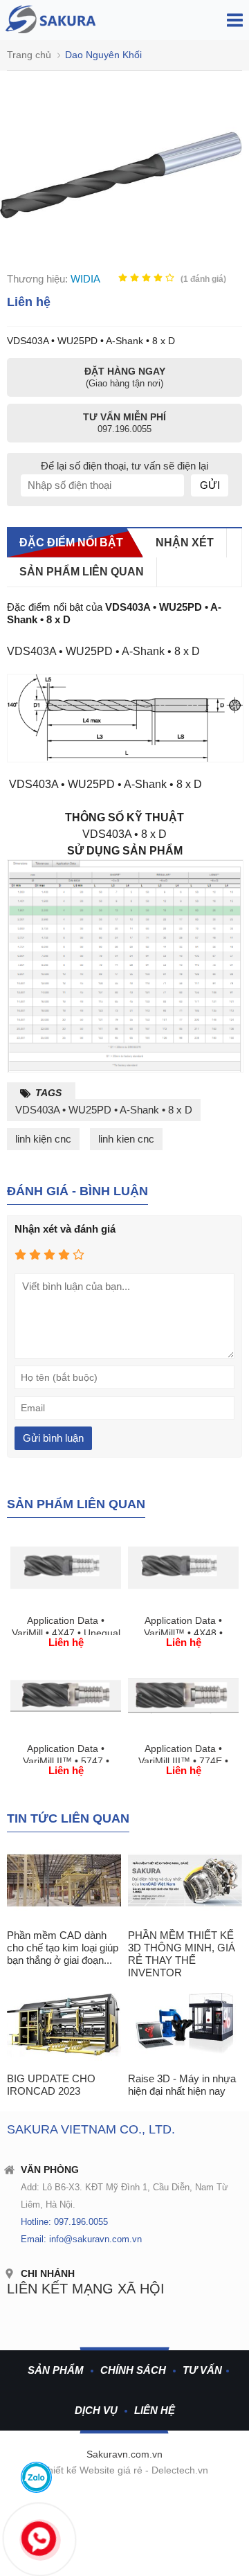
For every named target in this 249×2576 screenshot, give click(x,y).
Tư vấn (202, 2370)
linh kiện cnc (43, 1139)
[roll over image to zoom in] (121, 174)
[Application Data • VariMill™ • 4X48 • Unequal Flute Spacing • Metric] (183, 1603)
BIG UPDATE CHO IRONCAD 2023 (51, 2085)
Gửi (210, 485)
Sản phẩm (56, 2370)
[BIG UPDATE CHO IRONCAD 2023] (64, 2024)
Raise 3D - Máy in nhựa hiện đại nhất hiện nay (182, 2085)
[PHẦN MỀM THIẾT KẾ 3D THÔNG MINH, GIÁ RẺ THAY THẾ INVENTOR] (185, 1881)
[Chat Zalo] (36, 2477)
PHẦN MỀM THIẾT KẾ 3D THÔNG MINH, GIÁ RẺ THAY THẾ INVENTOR (182, 1954)
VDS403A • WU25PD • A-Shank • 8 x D (104, 1110)
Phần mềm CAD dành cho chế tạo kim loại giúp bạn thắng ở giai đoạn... (63, 1948)
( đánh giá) (203, 279)
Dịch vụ (96, 2410)
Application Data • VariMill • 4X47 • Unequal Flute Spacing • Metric (66, 1633)
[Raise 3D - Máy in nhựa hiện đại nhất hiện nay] (185, 2024)
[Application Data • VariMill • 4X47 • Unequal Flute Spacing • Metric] (66, 1603)
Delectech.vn (180, 2470)
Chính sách (133, 2370)
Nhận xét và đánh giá (65, 1229)
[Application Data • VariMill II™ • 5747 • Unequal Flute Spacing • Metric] (66, 1732)
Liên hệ (155, 2410)
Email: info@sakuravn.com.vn (81, 2239)
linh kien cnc (126, 1139)
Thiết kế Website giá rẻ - (96, 2470)
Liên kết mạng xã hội (86, 2289)
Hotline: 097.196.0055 (64, 2222)
